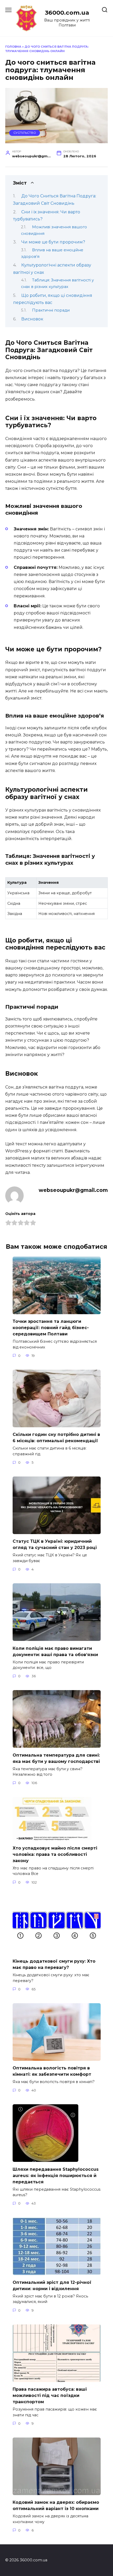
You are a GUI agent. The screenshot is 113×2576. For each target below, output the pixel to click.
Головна (13, 47)
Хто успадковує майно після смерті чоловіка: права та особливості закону (55, 1854)
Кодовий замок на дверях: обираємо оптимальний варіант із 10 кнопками (56, 2505)
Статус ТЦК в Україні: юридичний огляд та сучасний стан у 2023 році (55, 1544)
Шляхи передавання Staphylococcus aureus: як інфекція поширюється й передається (56, 2175)
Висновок (32, 319)
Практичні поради (51, 310)
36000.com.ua (67, 13)
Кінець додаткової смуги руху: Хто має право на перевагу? (54, 1964)
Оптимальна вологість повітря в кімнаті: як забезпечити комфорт (52, 2071)
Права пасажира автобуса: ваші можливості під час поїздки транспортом (50, 2395)
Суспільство (25, 133)
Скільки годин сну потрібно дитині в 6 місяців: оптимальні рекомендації (56, 1438)
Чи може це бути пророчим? (53, 242)
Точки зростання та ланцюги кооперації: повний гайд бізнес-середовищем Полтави (51, 1328)
